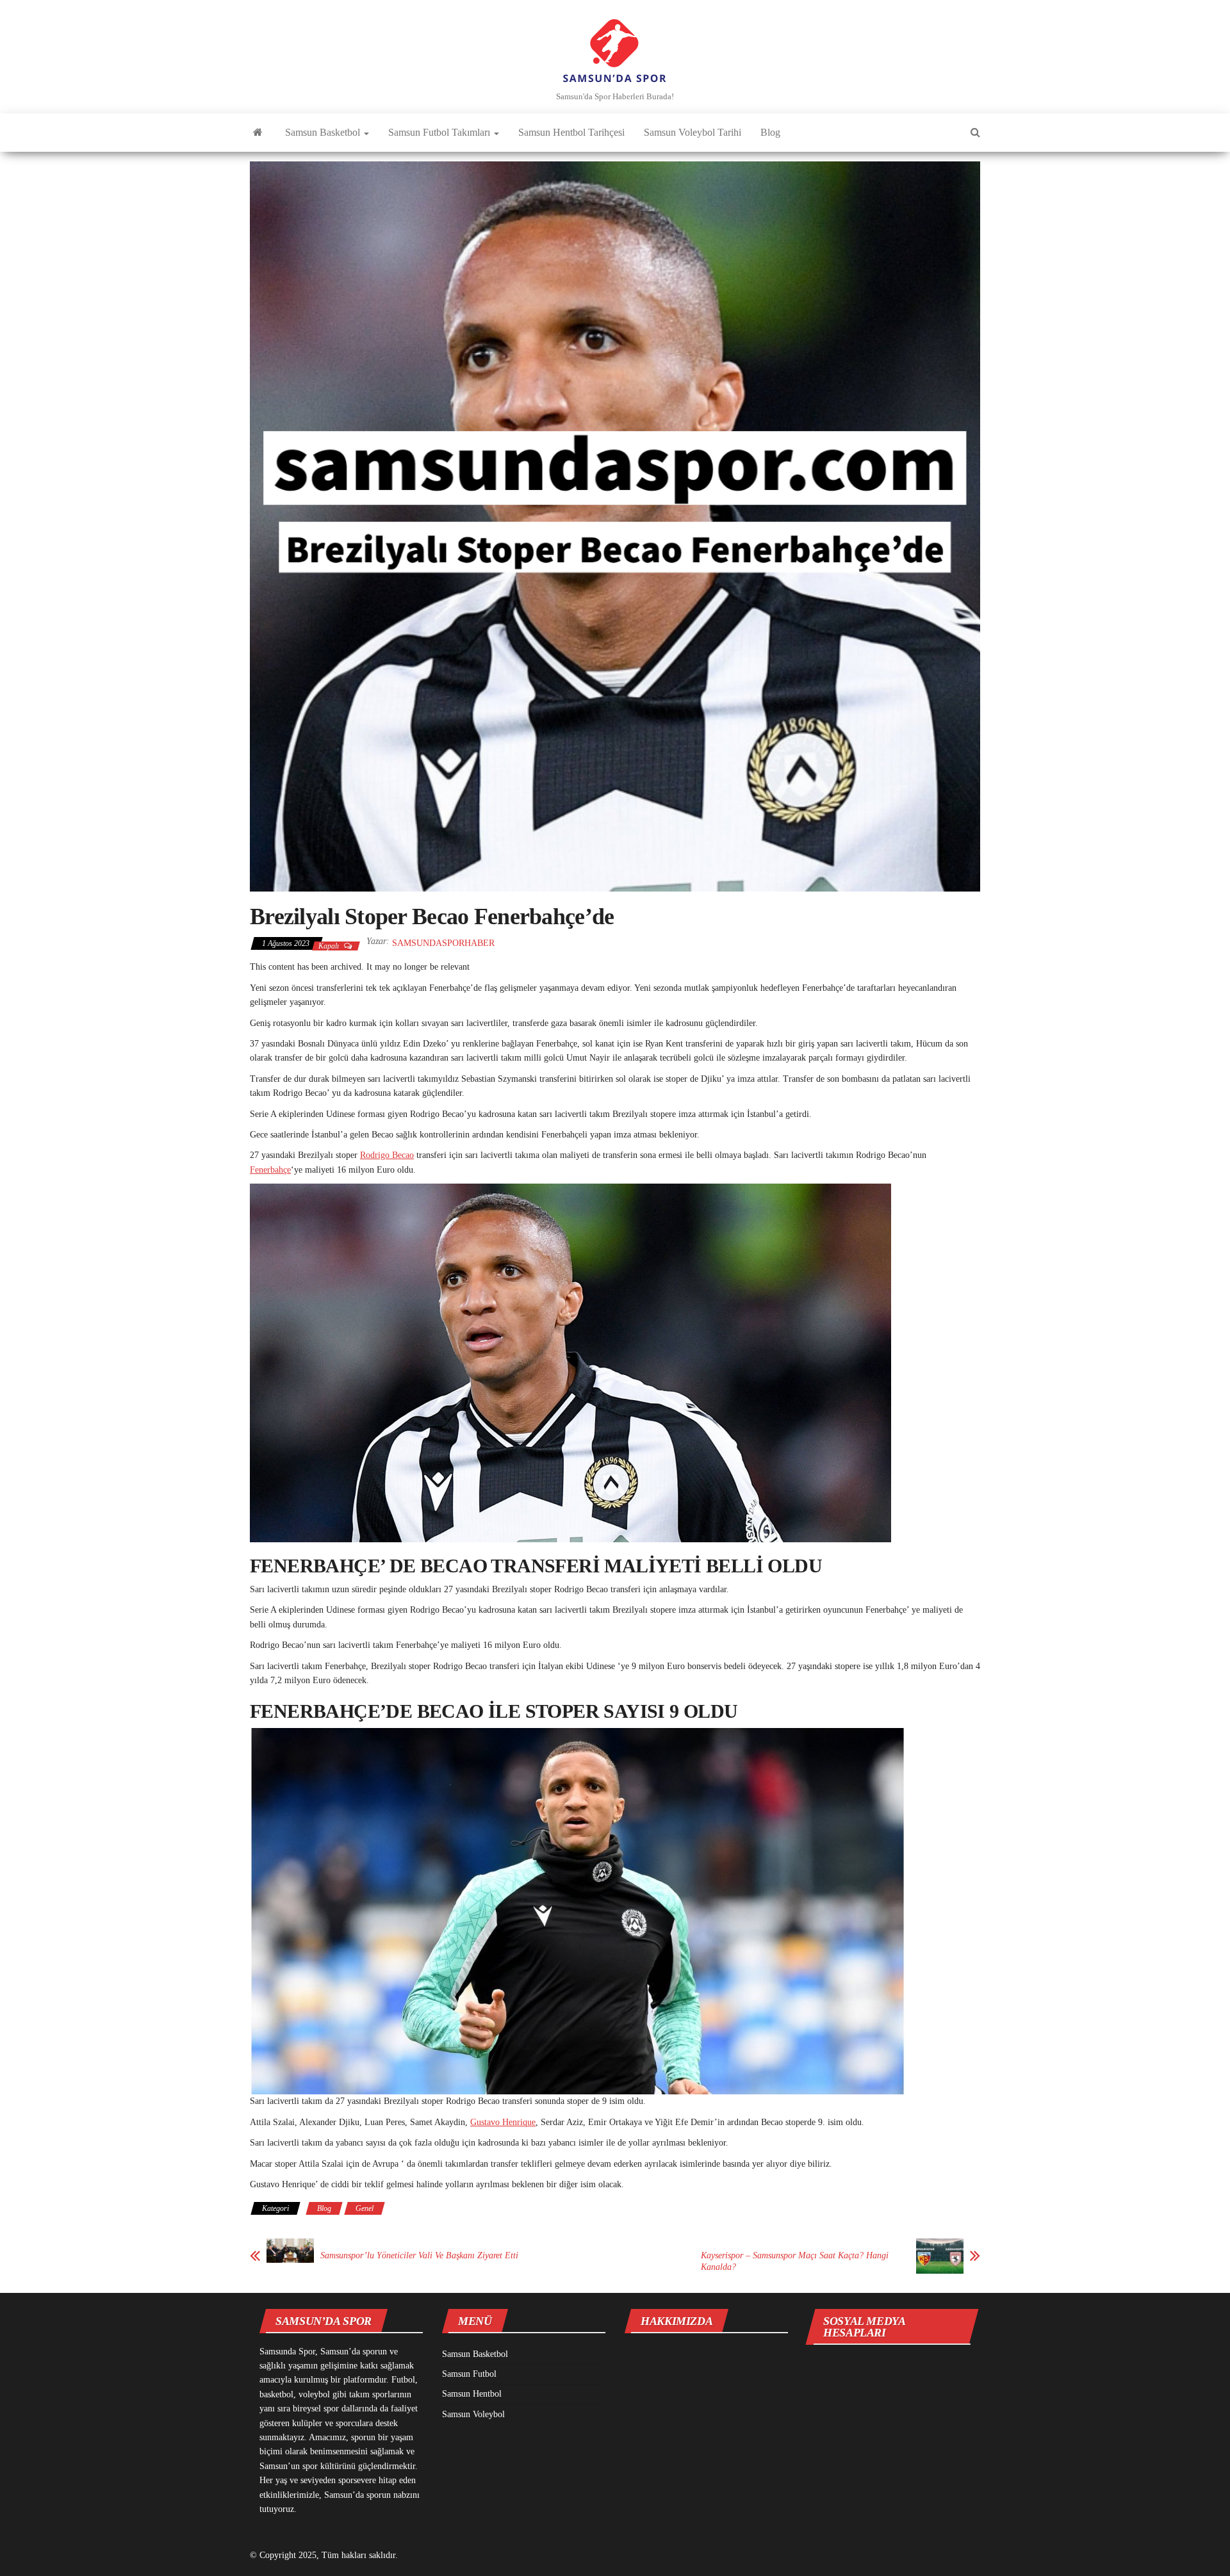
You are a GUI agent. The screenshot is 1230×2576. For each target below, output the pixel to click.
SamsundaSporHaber (443, 943)
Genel (365, 2208)
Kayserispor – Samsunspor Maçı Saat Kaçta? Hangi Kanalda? (795, 2261)
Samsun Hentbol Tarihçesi (571, 132)
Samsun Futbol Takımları (440, 132)
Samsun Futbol (469, 2374)
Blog (770, 132)
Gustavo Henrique (503, 2122)
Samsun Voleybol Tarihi (693, 132)
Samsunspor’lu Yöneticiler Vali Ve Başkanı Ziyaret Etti (419, 2255)
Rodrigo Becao (387, 1155)
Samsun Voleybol (473, 2414)
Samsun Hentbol (472, 2394)
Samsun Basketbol (324, 132)
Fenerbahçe (270, 1170)
